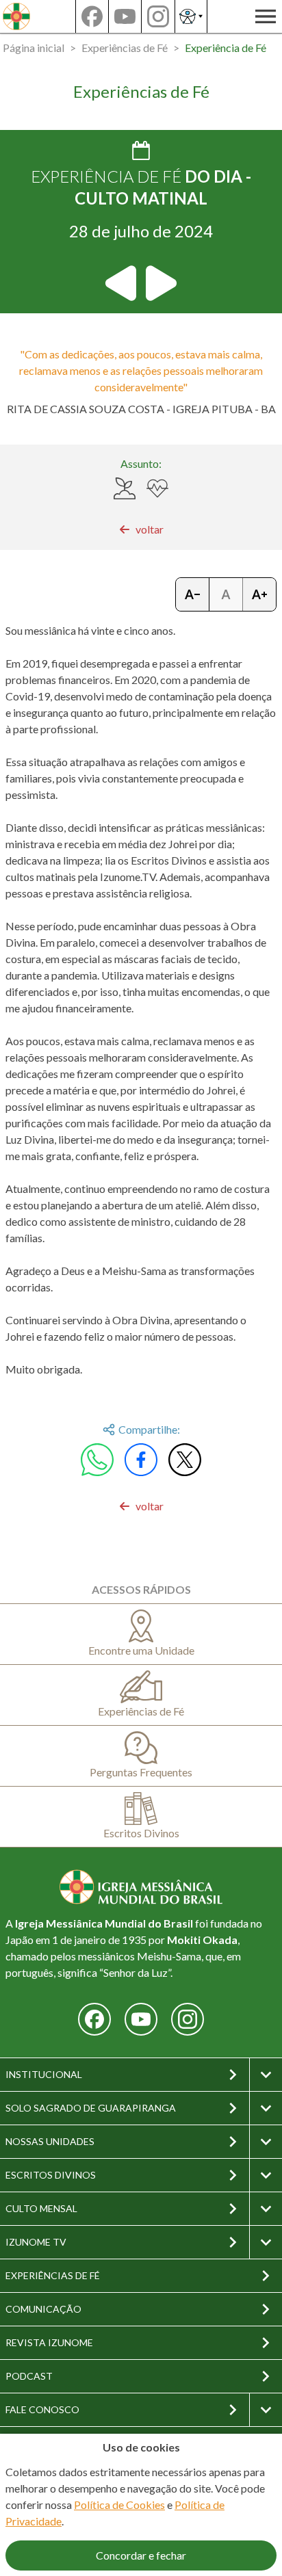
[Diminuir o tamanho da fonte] (193, 594)
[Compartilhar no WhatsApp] (97, 1460)
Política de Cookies (119, 2505)
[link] (141, 529)
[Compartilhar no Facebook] (141, 1460)
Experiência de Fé (226, 48)
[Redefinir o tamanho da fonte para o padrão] (226, 594)
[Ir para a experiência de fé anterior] (122, 283)
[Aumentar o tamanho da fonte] (259, 594)
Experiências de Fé (125, 48)
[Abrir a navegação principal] (266, 16)
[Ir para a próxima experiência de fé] (160, 283)
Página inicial (34, 48)
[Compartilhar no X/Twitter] (185, 1460)
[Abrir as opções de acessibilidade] (191, 16)
